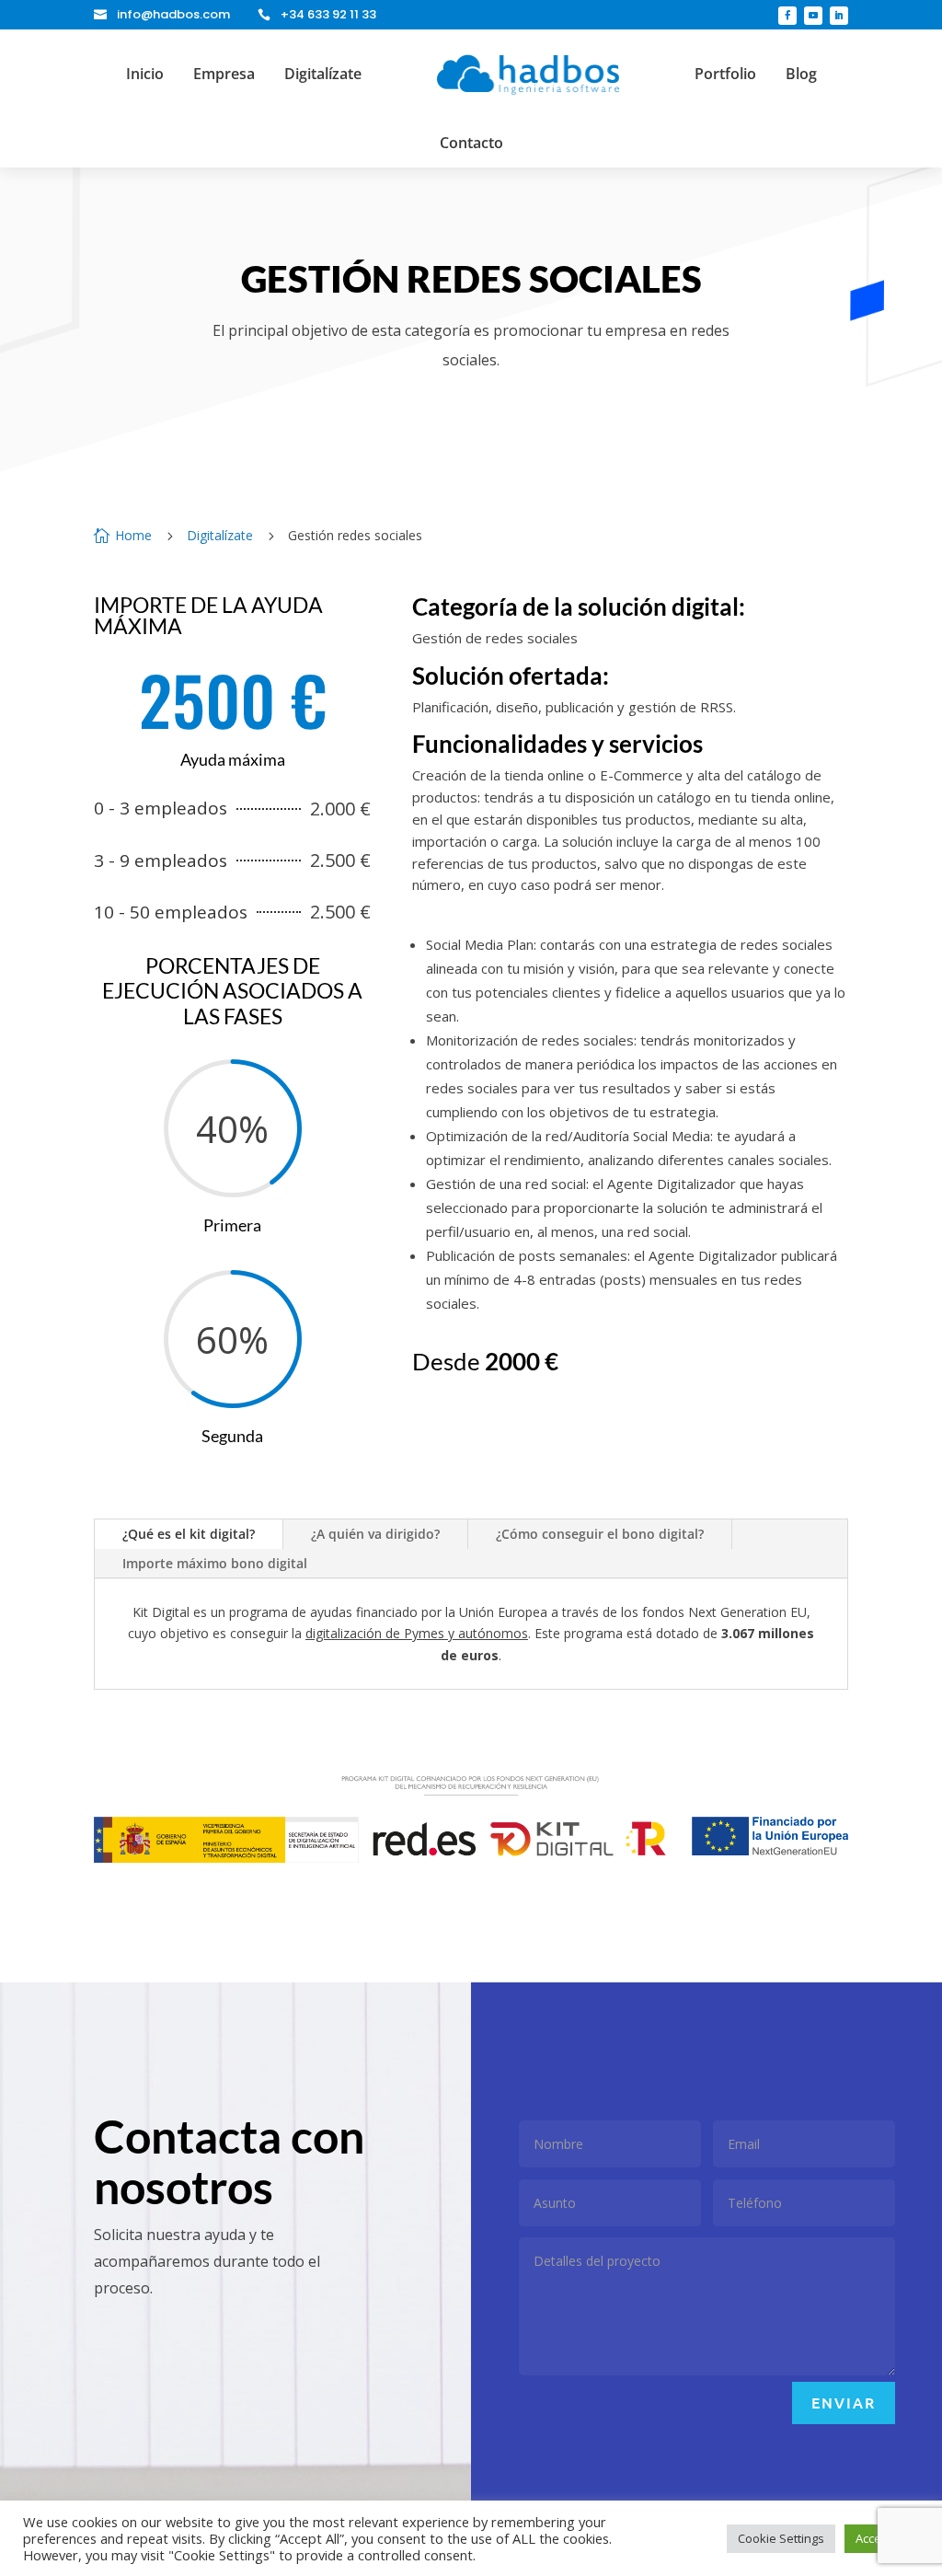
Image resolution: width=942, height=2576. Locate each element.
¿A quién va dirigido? (375, 1534)
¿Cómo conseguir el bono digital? (600, 1534)
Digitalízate (323, 74)
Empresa (224, 74)
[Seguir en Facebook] (787, 16)
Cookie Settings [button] (781, 2538)
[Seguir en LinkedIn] (839, 16)
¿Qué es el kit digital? (189, 1534)
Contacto (471, 143)
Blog (801, 74)
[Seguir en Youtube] (813, 16)
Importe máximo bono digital (215, 1563)
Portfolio (725, 74)
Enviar (844, 2402)
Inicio (145, 74)
